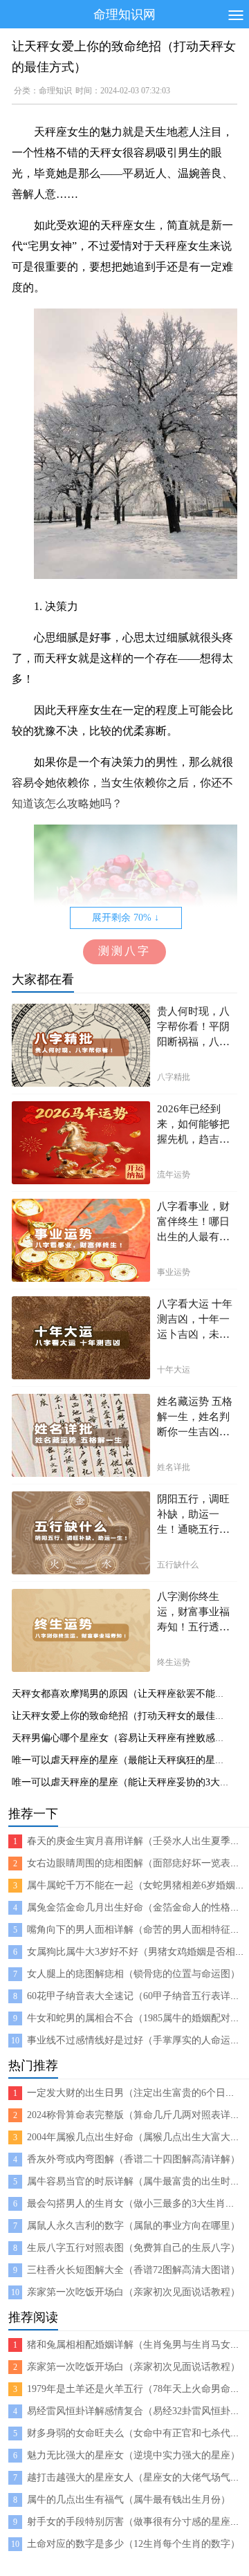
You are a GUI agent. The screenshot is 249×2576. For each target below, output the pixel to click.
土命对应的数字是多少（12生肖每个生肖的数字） (133, 2544)
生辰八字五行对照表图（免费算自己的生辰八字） (133, 2248)
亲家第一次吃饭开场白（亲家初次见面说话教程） (133, 2292)
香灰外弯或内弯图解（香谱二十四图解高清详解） (133, 2159)
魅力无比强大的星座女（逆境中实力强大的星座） (133, 2455)
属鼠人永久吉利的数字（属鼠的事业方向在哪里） (133, 2226)
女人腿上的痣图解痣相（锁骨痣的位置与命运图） (133, 1974)
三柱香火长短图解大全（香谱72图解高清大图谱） (133, 2270)
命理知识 (55, 91)
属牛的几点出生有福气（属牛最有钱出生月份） (129, 2500)
